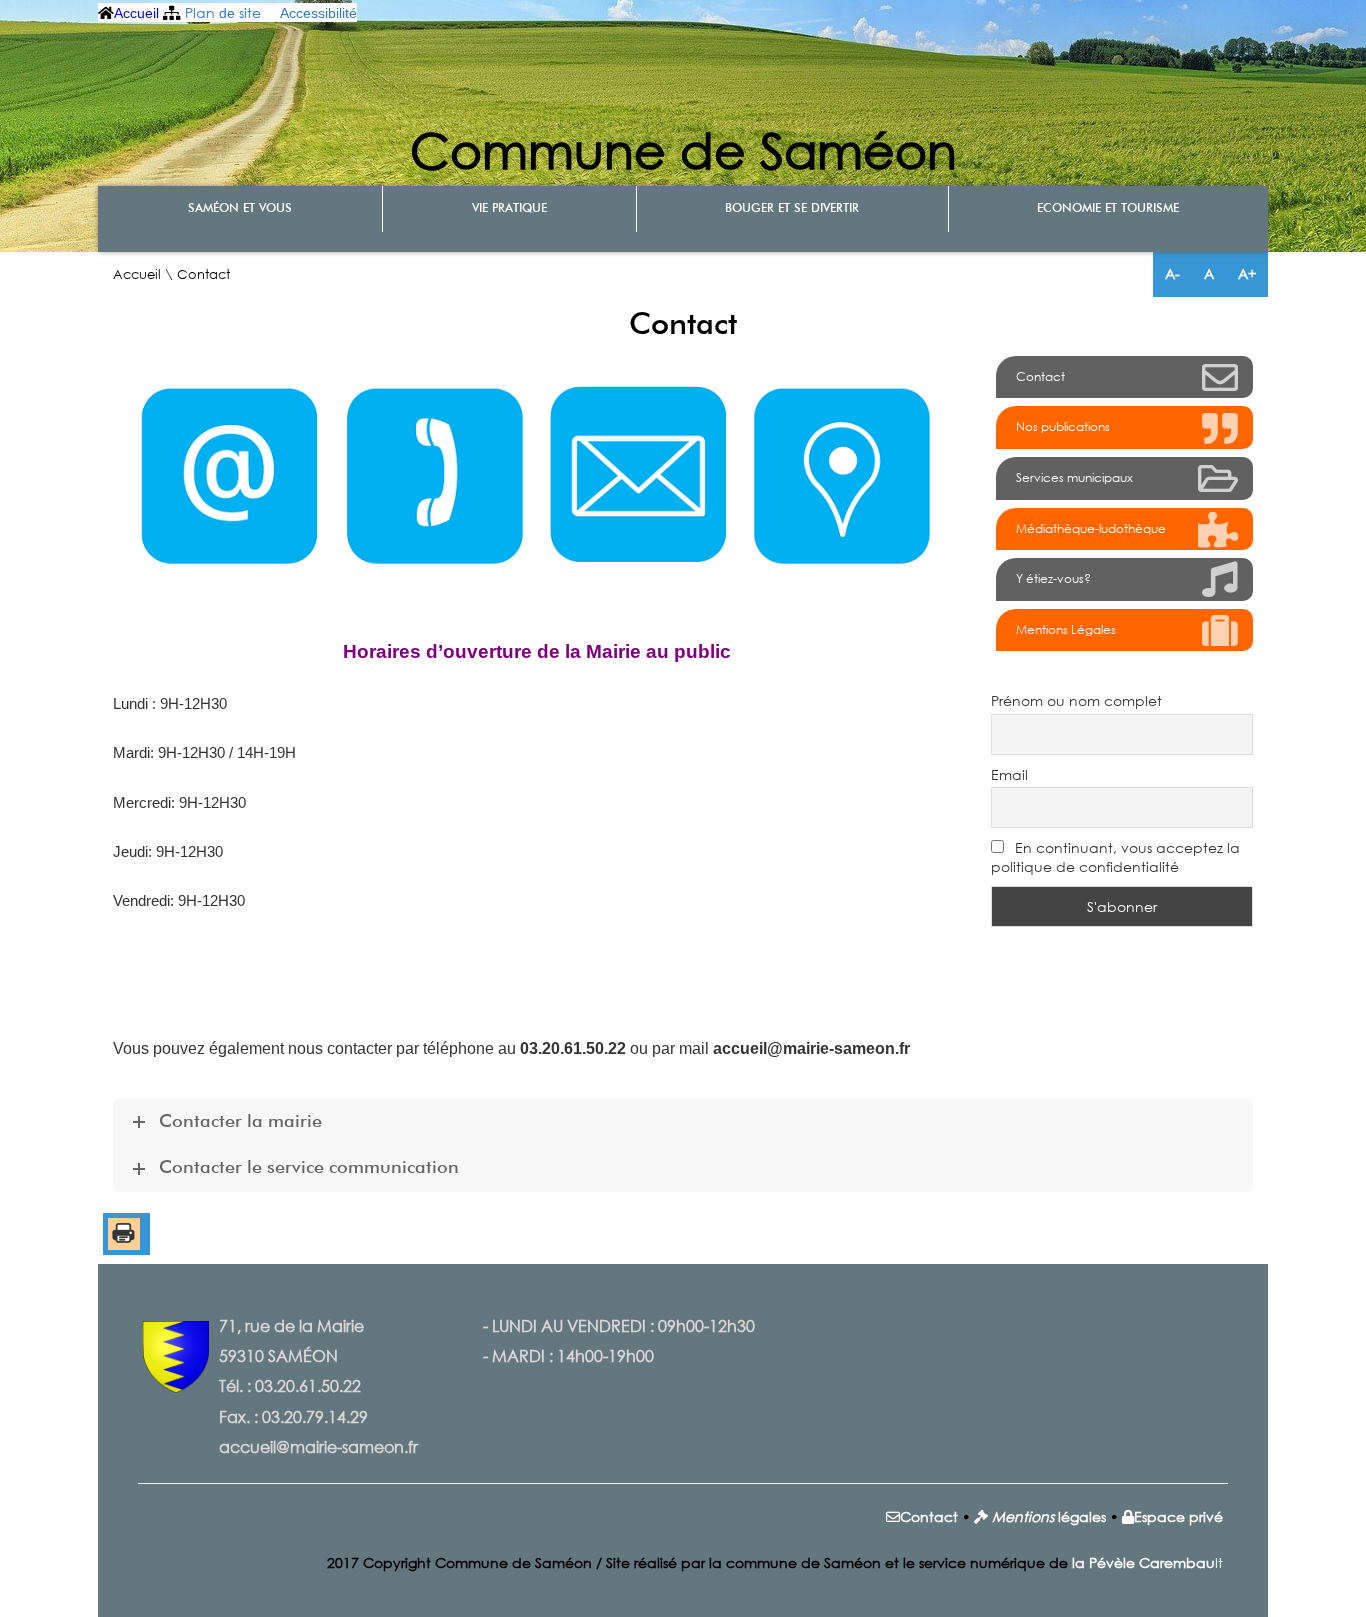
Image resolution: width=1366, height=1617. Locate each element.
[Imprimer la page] (124, 1244)
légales (1080, 1516)
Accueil (136, 13)
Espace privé (1178, 1516)
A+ (1247, 273)
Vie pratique (509, 209)
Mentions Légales (1066, 629)
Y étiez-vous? (1053, 578)
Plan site (223, 12)
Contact (1040, 376)
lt (1147, 1562)
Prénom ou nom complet (1076, 700)
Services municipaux (1074, 477)
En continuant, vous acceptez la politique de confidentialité (1115, 857)
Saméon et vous (240, 209)
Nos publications (1063, 426)
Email (1009, 774)
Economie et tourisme (1108, 209)
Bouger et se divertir (792, 209)
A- (1172, 273)
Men (1007, 1516)
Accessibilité (318, 13)
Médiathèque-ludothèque (1091, 528)
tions (1038, 1516)
